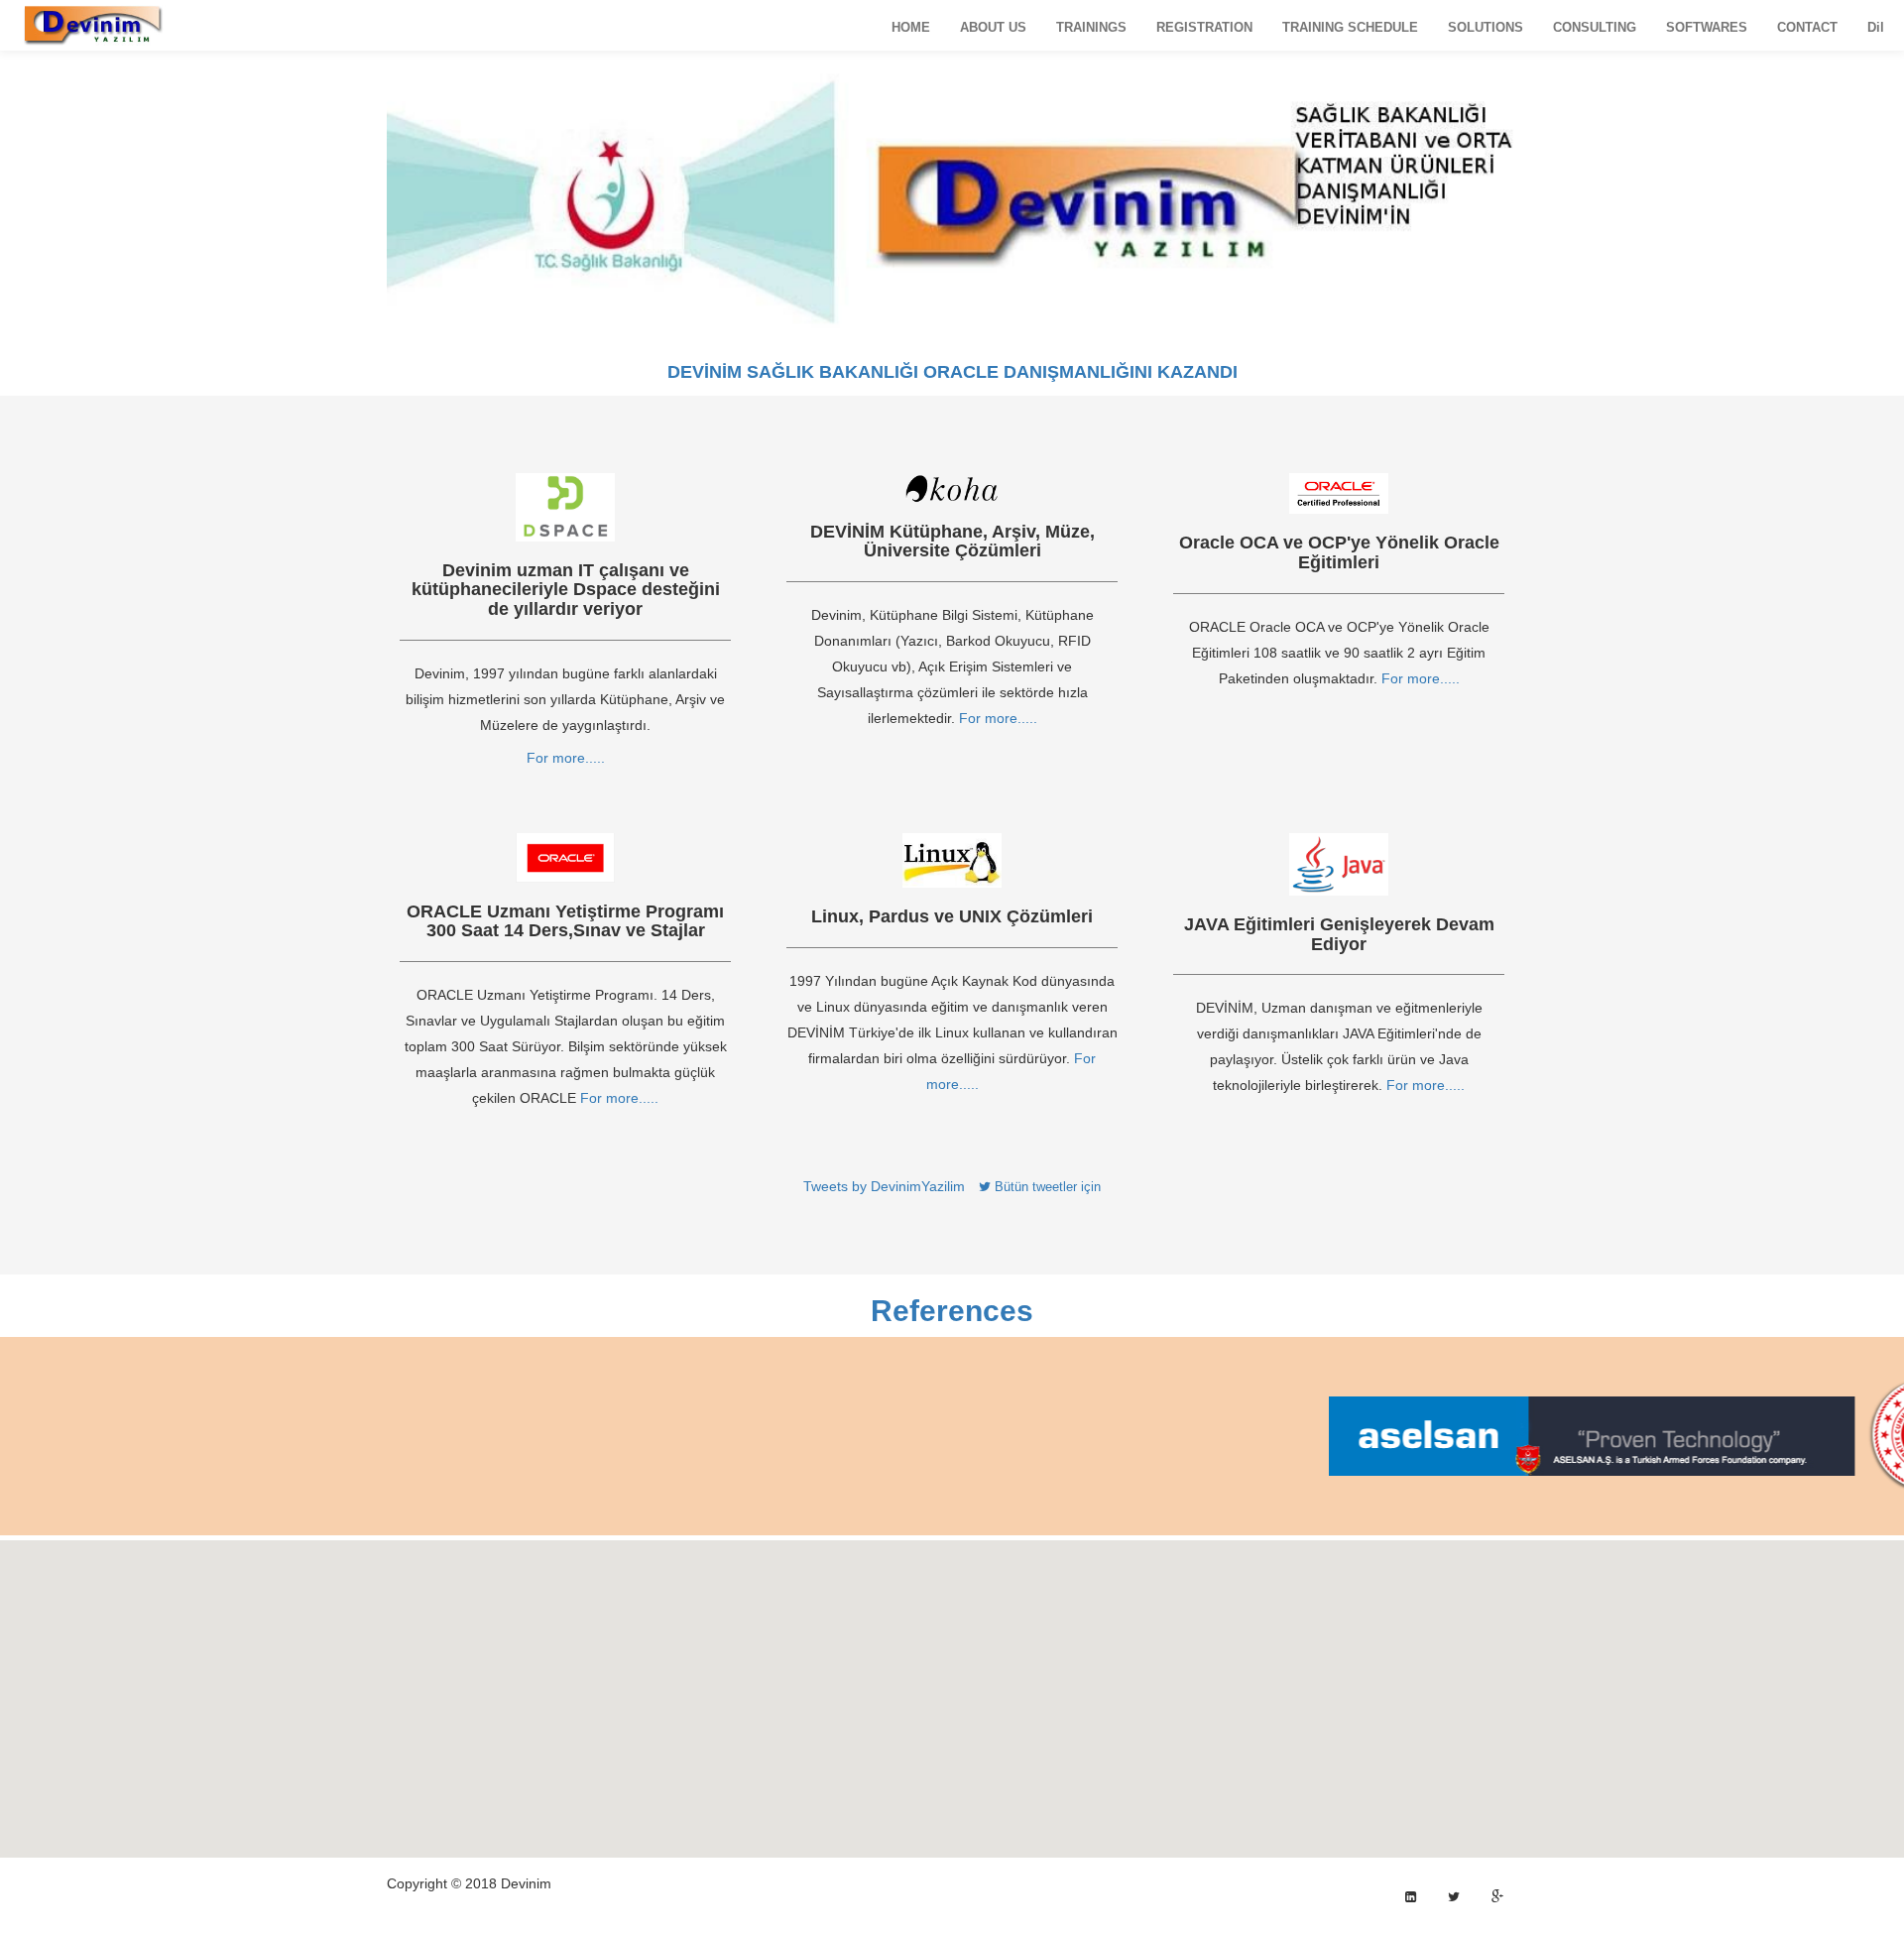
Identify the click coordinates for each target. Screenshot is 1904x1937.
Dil (1876, 27)
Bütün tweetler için (1046, 1187)
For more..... (566, 758)
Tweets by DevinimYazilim (884, 1186)
